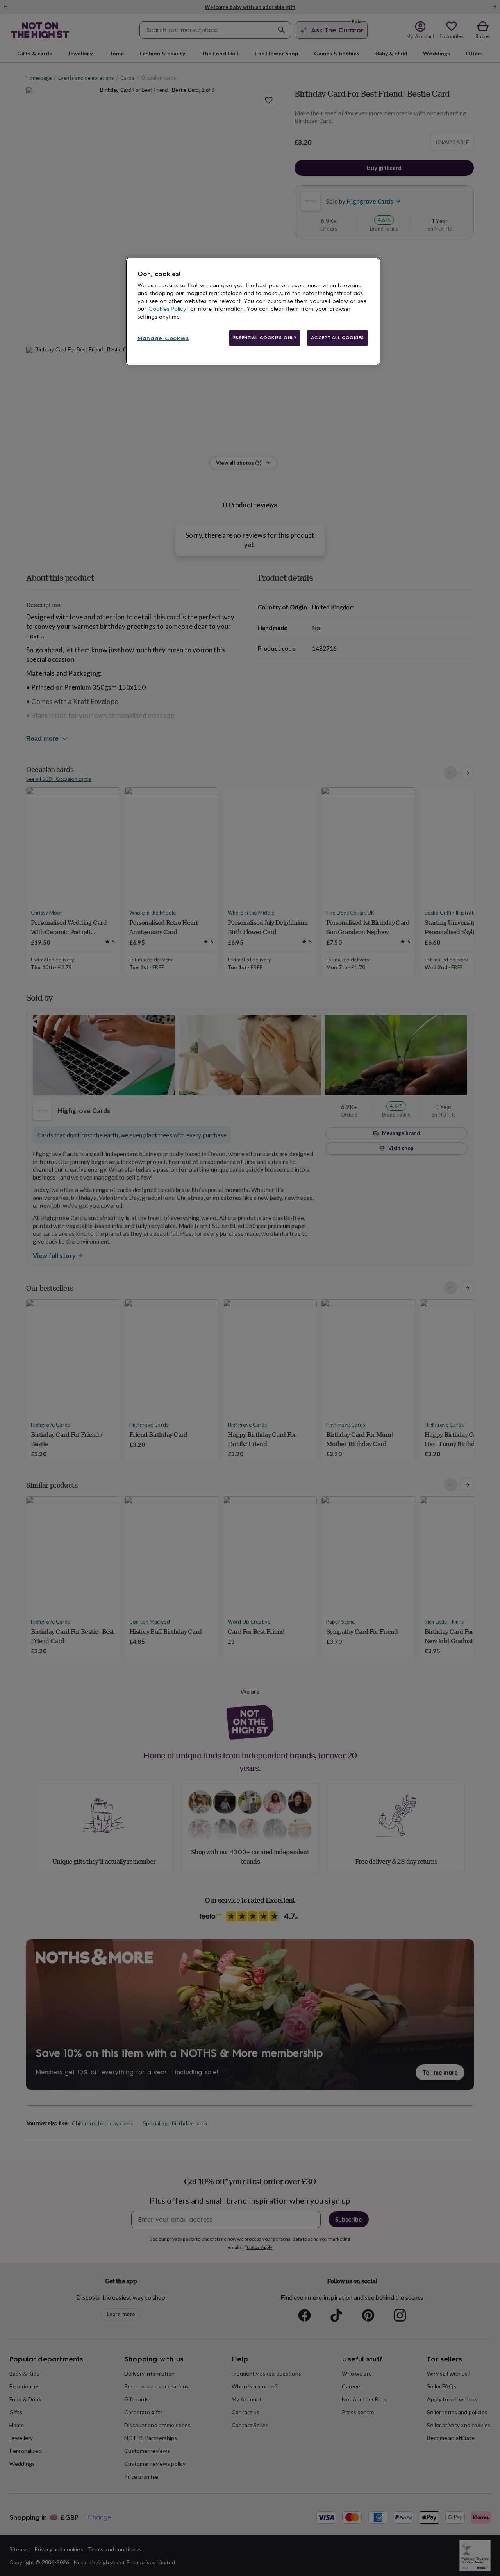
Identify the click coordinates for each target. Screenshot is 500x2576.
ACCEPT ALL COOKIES (337, 338)
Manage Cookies (163, 338)
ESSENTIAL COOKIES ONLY (265, 338)
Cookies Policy (167, 309)
